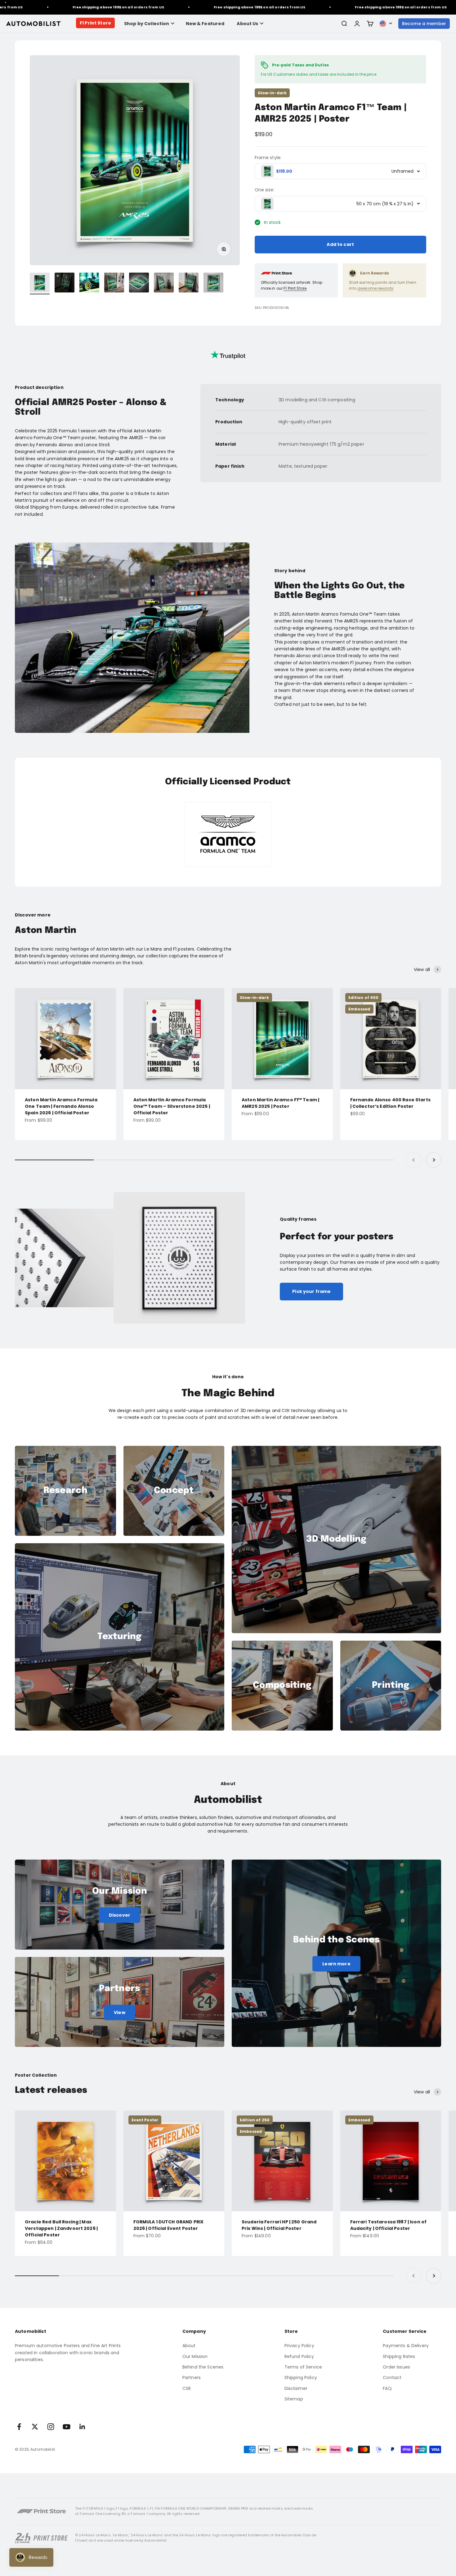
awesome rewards (375, 288)
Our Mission (195, 2356)
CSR (187, 2388)
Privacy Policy (299, 2346)
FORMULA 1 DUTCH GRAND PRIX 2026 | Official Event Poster (169, 2225)
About (189, 2346)
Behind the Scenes (203, 2367)
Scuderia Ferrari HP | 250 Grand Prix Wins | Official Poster (279, 2225)
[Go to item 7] (189, 283)
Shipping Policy (301, 2378)
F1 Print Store (95, 23)
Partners (192, 2378)
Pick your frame (311, 1291)
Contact (392, 2378)
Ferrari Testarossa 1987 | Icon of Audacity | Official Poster (389, 2225)
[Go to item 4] (114, 283)
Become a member (424, 24)
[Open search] (344, 24)
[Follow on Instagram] (51, 2427)
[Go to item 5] (139, 283)
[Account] (357, 24)
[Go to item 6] (164, 283)
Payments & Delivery (406, 2346)
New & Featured (205, 24)
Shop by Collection (147, 24)
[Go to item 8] (213, 283)
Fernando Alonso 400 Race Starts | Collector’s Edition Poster (390, 1103)
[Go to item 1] (40, 283)
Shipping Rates (399, 2356)
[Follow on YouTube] (67, 2427)
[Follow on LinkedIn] (82, 2427)
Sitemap (294, 2399)
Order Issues (396, 2367)
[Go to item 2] (65, 283)
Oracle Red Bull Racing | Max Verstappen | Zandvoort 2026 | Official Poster (61, 2228)
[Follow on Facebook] (19, 2427)
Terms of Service (303, 2367)
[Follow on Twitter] (35, 2427)
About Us (247, 24)
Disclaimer (296, 2388)
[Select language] (386, 24)
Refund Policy (299, 2356)
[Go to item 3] (89, 283)
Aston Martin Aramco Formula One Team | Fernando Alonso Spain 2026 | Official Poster (61, 1106)
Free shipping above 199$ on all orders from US (55, 7)
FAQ (387, 2388)
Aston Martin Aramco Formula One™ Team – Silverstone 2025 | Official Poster (172, 1106)
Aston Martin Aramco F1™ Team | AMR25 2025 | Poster (280, 1103)
